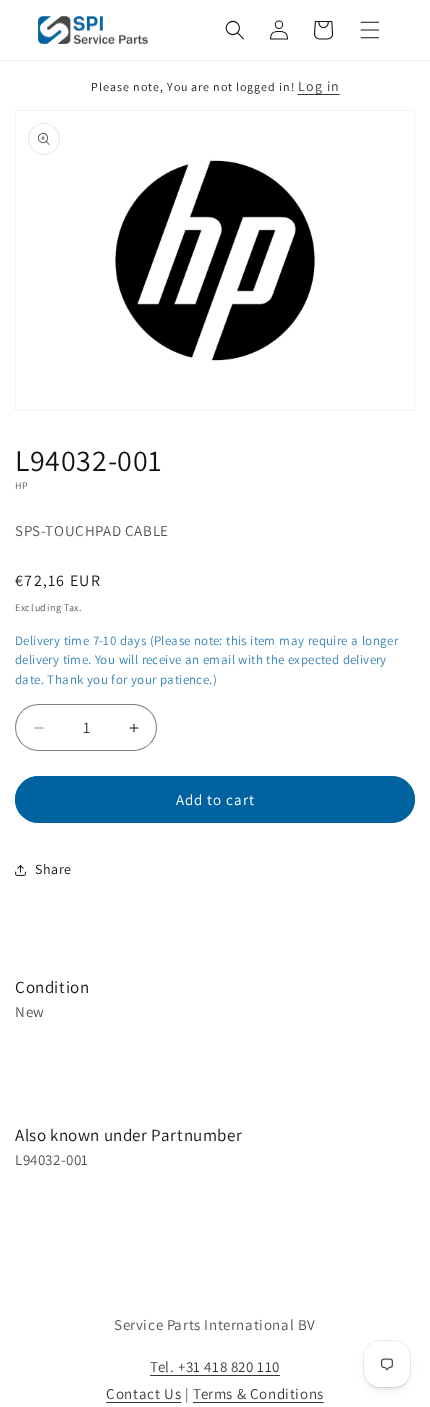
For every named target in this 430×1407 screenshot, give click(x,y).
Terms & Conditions (258, 1393)
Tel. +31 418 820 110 (215, 1366)
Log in (319, 86)
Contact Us (143, 1393)
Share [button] (53, 869)
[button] (235, 30)
